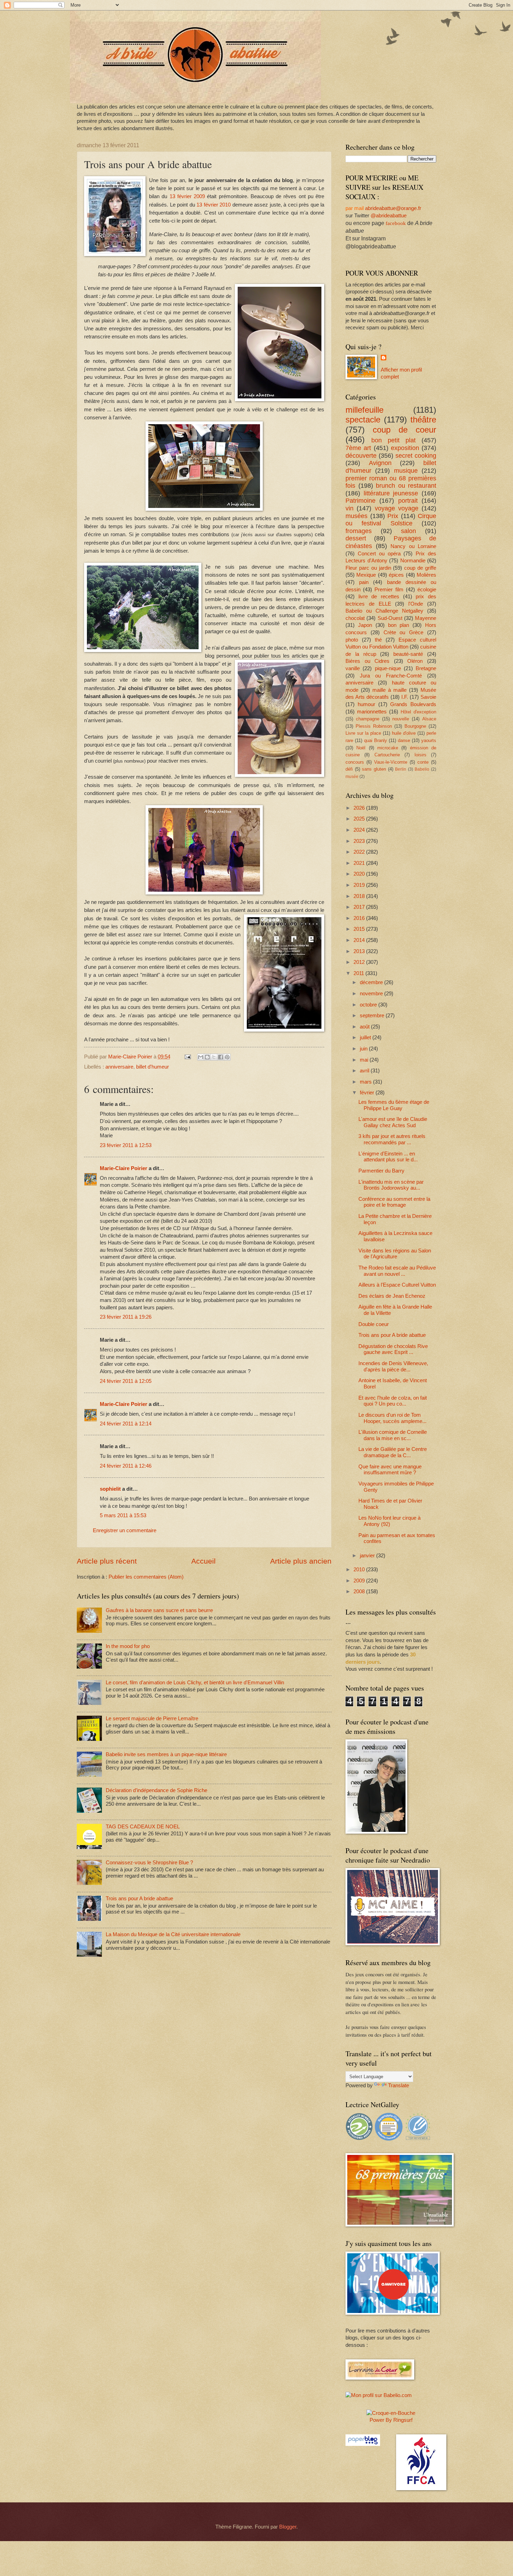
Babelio (422, 769)
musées (356, 516)
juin (364, 1049)
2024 (360, 830)
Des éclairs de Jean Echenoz (392, 1296)
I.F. (405, 697)
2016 (360, 918)
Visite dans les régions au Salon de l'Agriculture (395, 1254)
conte (423, 762)
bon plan (399, 625)
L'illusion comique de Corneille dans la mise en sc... (393, 1435)
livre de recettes (379, 597)
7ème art (358, 448)
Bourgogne (415, 726)
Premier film (389, 590)
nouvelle (401, 719)
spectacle (363, 420)
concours (355, 762)
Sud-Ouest (390, 618)
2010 (360, 1570)
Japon (365, 625)
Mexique (366, 575)
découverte (361, 456)
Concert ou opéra (379, 554)
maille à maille (389, 690)
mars (366, 1082)
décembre (372, 982)
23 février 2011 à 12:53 (126, 1145)
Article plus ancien (301, 1561)
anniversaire (119, 1067)
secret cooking (416, 456)
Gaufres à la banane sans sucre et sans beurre (159, 1610)
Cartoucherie (387, 755)
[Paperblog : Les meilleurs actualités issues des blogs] (363, 2444)
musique (406, 471)
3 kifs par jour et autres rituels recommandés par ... (392, 1139)
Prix (393, 516)
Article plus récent (107, 1561)
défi (349, 769)
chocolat (355, 618)
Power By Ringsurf (391, 2420)
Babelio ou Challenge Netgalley (384, 611)
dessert (356, 538)
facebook (396, 223)
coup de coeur (404, 430)
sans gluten (374, 769)
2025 (360, 819)
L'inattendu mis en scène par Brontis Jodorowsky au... (391, 1185)
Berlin (401, 769)
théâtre (423, 420)
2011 (359, 973)
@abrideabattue (389, 216)
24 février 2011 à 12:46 (126, 1466)
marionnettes (372, 712)
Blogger (288, 2527)
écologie (427, 590)
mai (365, 1060)
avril (365, 1071)
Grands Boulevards (413, 704)
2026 (360, 808)
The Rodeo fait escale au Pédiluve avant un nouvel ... (397, 1271)
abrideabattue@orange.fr (393, 208)
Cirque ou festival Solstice (391, 520)
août (365, 1027)
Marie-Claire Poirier (124, 1168)
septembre (373, 1016)
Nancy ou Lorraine (413, 546)
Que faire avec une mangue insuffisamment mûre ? (390, 1470)
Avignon (380, 463)
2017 (360, 907)
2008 (360, 1592)
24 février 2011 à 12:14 (126, 1424)
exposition (405, 448)
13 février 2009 (187, 196)
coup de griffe (420, 568)
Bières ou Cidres (367, 661)
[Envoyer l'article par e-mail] (187, 1057)
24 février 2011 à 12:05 (126, 1381)
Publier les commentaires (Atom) (146, 1577)
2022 (360, 852)
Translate (399, 2085)
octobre (369, 1005)
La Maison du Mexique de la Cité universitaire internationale (173, 1934)
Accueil (203, 1561)
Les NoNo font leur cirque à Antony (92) (389, 1521)
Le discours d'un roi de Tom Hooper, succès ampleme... (392, 1418)
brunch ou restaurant (406, 486)
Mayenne (426, 618)
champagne (368, 719)
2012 (360, 962)
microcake (388, 748)
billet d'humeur (153, 1067)
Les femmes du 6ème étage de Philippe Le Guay (394, 1105)
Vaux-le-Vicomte (391, 762)
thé (378, 640)
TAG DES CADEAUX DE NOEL (143, 1827)
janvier (368, 1556)
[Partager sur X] (214, 1057)
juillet (366, 1038)
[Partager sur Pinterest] (227, 1057)
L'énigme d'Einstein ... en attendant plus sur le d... (388, 1157)
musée (352, 776)
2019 (360, 885)
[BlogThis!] (207, 1057)
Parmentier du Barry (381, 1171)
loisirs (421, 755)
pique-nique (388, 668)
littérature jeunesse (391, 493)
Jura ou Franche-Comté (391, 676)
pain (364, 582)
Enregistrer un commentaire (125, 1530)
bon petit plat (393, 440)
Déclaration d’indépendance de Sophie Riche (157, 1790)
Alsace (429, 719)
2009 (360, 1581)
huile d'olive (404, 733)
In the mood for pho (128, 1646)
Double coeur (374, 1324)
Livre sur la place (363, 733)
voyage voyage (397, 508)
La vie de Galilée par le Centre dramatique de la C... (393, 1452)
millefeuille (365, 410)
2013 (360, 951)
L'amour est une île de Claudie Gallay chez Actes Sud (393, 1122)
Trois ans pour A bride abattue (139, 1899)
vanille (353, 668)
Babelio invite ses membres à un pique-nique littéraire (166, 1754)
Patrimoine (360, 501)
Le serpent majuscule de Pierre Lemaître (152, 1718)
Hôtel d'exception (418, 712)
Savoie (428, 697)
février (368, 1093)
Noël (361, 748)
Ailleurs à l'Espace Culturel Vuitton (397, 1285)
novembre (372, 994)
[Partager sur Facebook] (221, 1057)
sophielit (110, 1489)
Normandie (413, 561)
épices (396, 575)
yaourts (429, 740)
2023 (360, 841)
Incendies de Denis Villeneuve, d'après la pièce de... (393, 1366)
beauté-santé (408, 654)
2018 (360, 896)
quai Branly (376, 740)
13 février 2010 (214, 205)
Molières (426, 575)
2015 (360, 929)
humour (366, 704)
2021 (360, 863)
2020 (360, 874)
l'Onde (416, 604)
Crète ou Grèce (404, 632)
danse (404, 740)
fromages (359, 531)
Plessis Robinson (374, 726)
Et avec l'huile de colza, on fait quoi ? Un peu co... (393, 1401)
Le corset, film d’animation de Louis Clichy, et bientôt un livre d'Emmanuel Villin (195, 1683)
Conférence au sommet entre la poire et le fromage (394, 1202)
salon (408, 531)
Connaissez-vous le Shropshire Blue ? (149, 1863)
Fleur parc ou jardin (368, 568)
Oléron (415, 661)
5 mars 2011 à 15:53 (123, 1515)
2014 (360, 940)
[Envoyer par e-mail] (201, 1057)
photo (352, 640)
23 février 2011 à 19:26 (126, 1317)
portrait (408, 501)
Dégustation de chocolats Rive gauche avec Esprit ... (393, 1349)
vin (350, 508)
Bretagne (426, 668)
